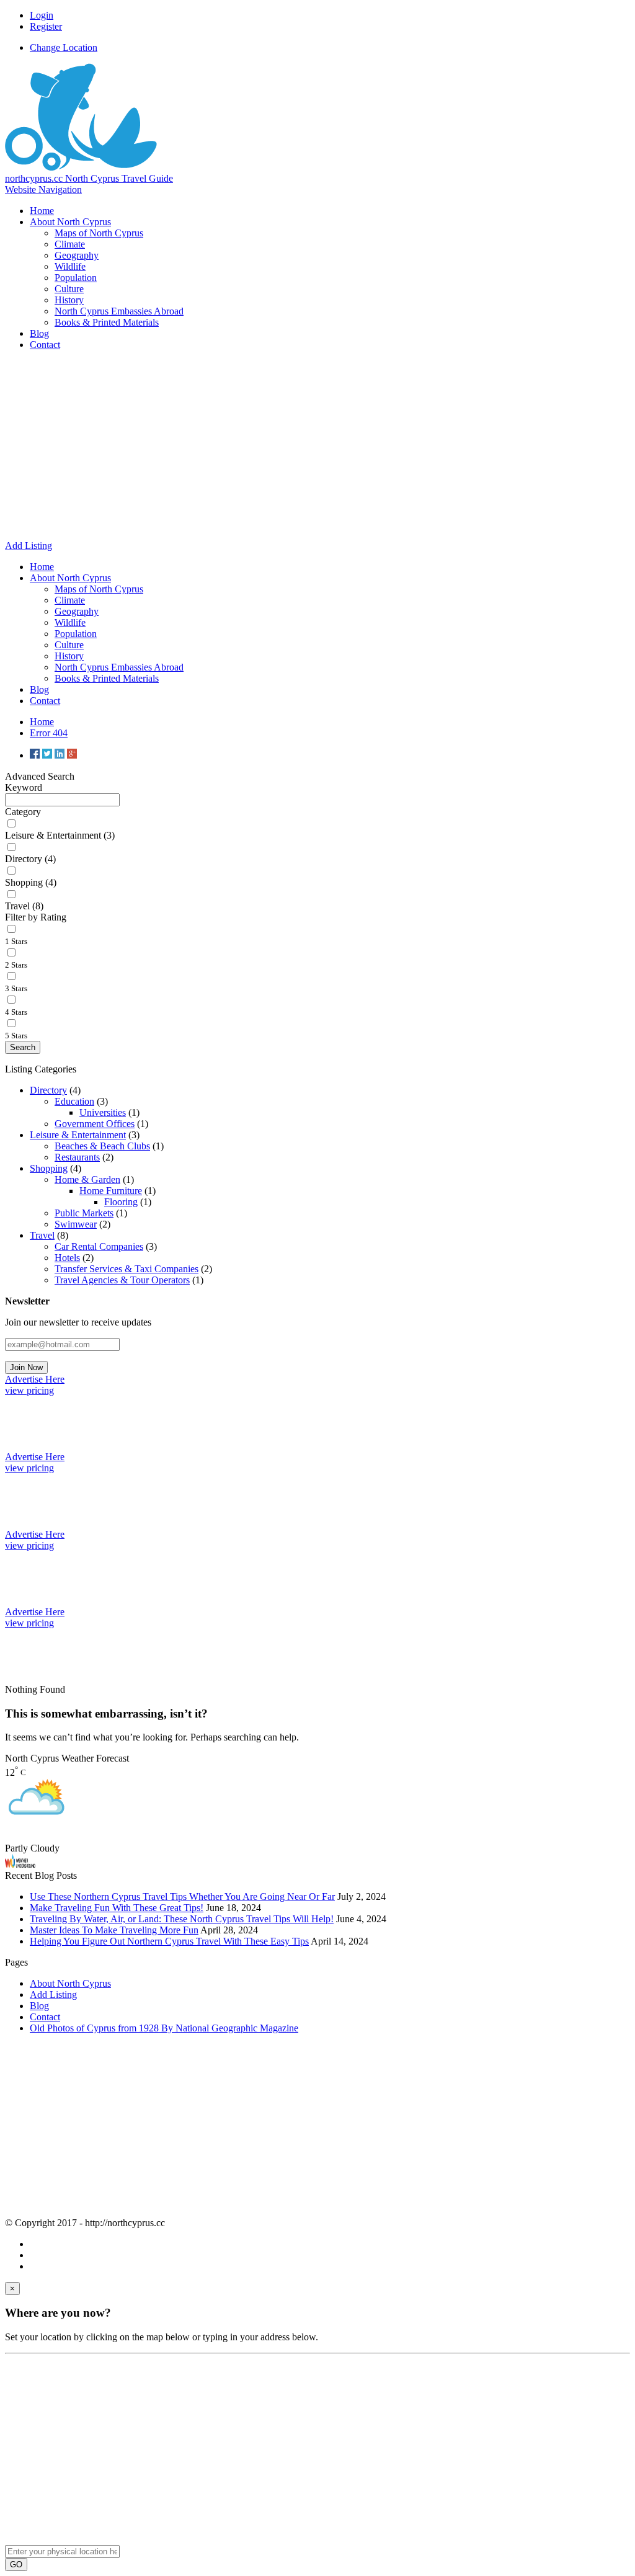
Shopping (49, 1168)
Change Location (64, 47)
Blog (39, 2006)
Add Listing (53, 1994)
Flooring (121, 1202)
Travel (42, 1235)
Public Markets (84, 1213)
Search (23, 1047)
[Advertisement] (317, 447)
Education (74, 1101)
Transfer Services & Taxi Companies (127, 1269)
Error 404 (49, 733)
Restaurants (77, 1157)
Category (23, 812)
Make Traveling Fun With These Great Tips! (117, 1908)
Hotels (67, 1258)
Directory (48, 1090)
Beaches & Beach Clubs (102, 1146)
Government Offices (95, 1124)
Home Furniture (111, 1191)
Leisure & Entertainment (78, 1135)
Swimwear (76, 1224)
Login (42, 15)
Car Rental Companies (99, 1246)
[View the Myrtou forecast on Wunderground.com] (20, 1864)
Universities (103, 1112)
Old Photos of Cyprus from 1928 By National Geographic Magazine (164, 2028)
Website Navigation (43, 189)
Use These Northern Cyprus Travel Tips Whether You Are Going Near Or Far (182, 1896)
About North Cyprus (70, 1983)
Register (46, 26)
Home (42, 722)
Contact (45, 2017)
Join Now (26, 1367)
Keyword (24, 787)
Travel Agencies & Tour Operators (122, 1280)
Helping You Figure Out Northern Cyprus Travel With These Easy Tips (169, 1941)
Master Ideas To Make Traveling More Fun (114, 1930)
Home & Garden (87, 1179)
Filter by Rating (36, 917)
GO (16, 2565)
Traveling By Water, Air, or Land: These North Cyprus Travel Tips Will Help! (182, 1919)
